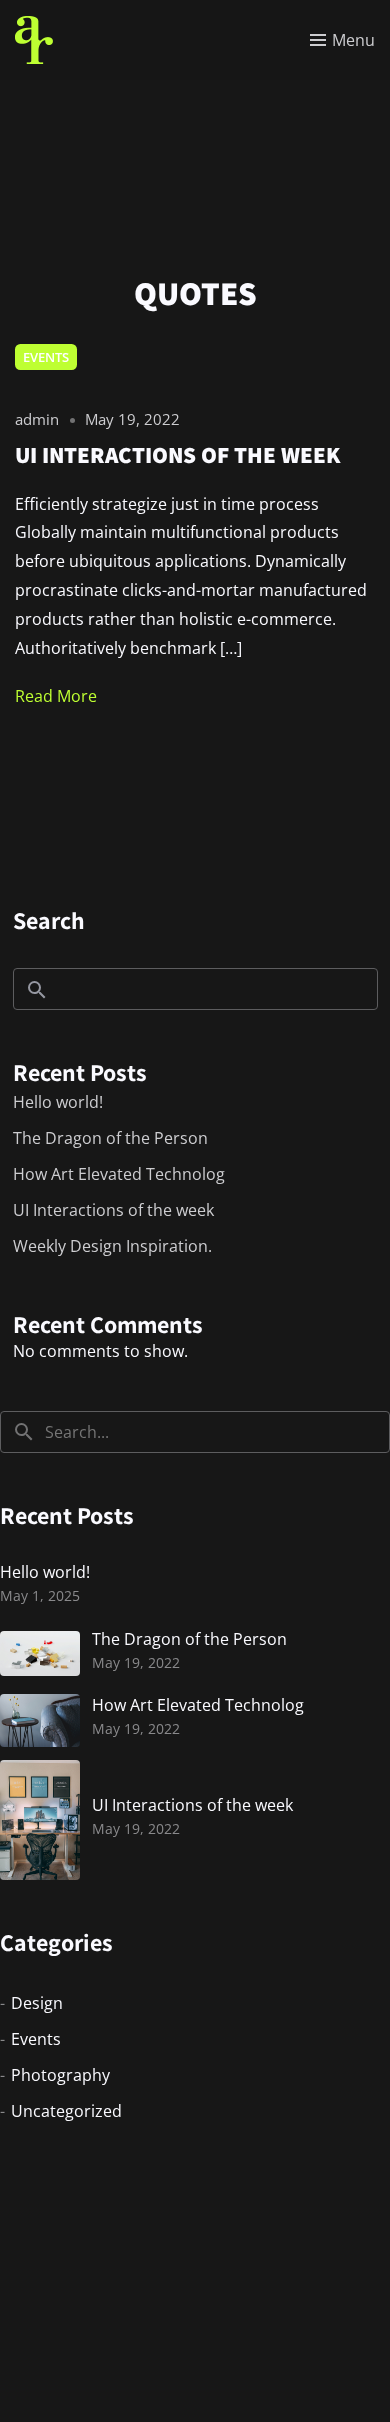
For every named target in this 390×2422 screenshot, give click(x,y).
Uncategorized (66, 2111)
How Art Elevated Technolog (119, 1174)
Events (46, 357)
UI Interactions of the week (113, 1210)
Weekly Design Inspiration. (112, 1246)
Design (37, 2003)
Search (49, 920)
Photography (60, 2075)
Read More (56, 696)
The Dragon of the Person (110, 1138)
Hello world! (58, 1102)
